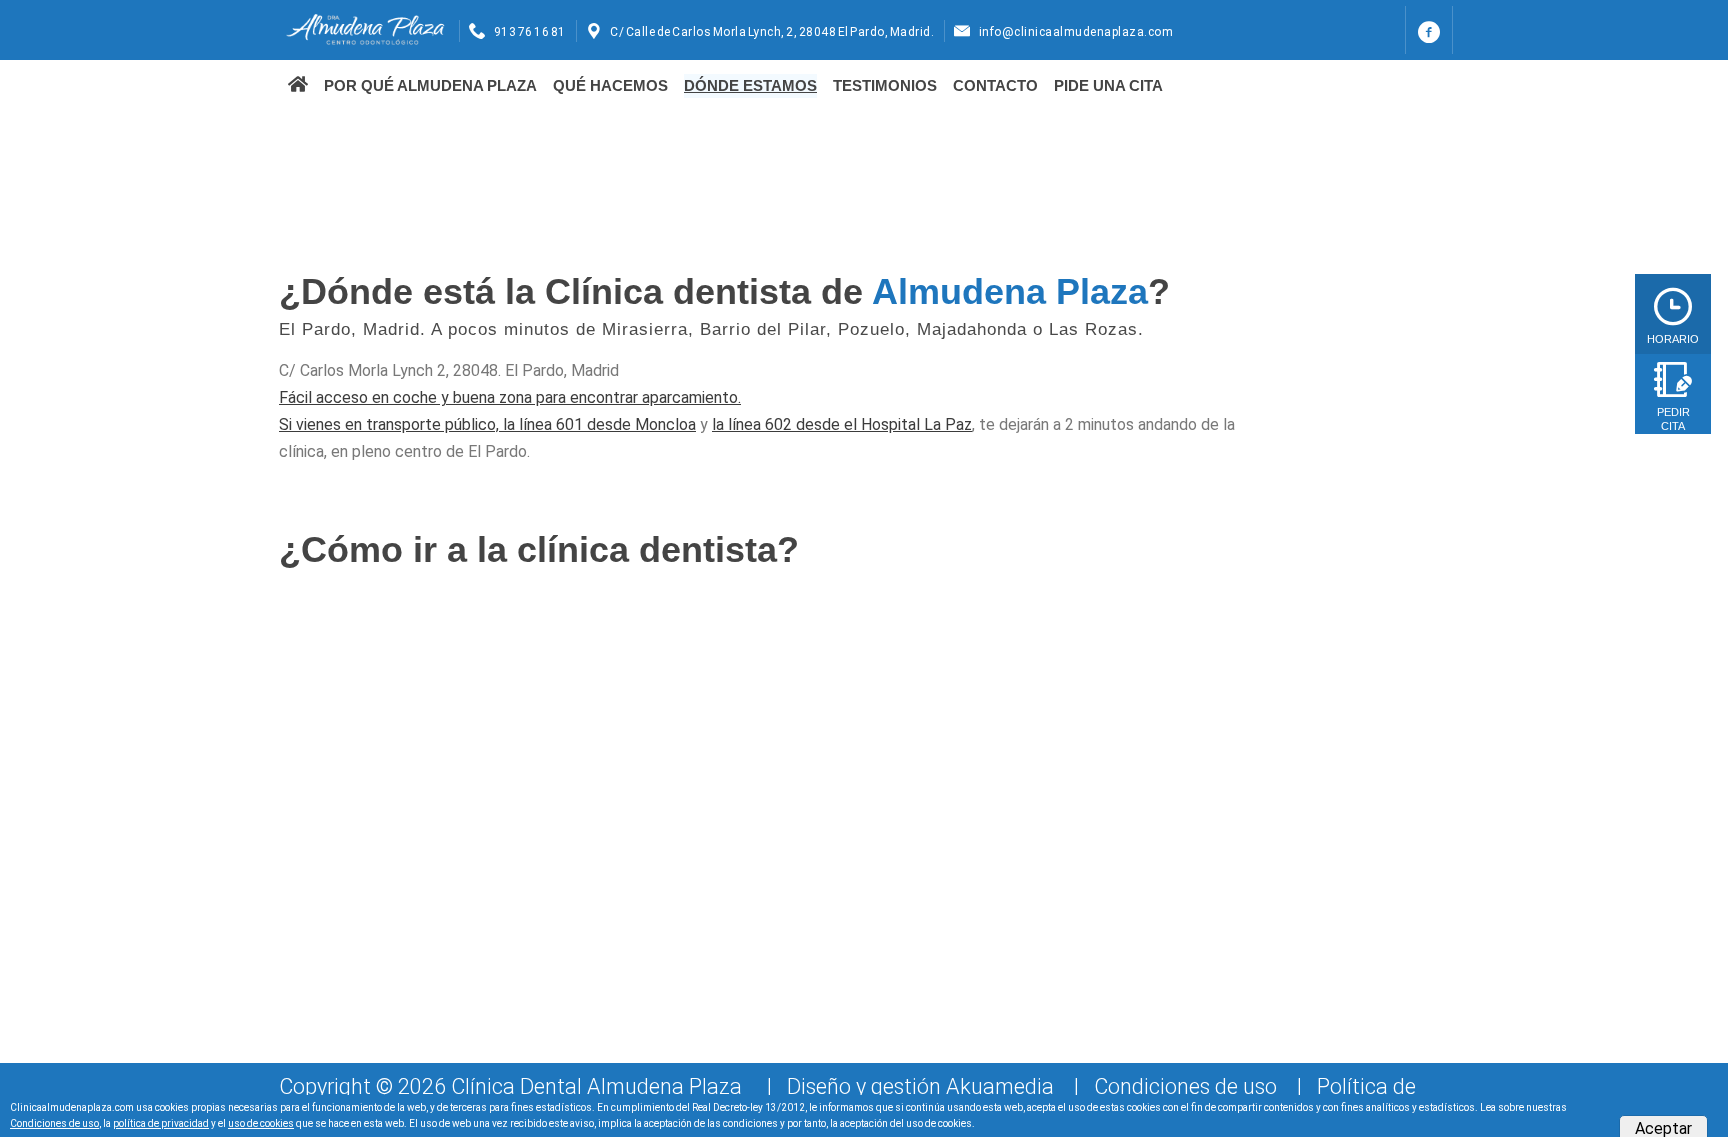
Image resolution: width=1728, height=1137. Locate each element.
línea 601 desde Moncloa (607, 424)
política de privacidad (161, 1123)
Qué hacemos (610, 85)
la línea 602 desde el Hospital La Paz (842, 424)
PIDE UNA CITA (1108, 85)
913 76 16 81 (530, 32)
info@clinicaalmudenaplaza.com (1076, 32)
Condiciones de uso (1185, 1086)
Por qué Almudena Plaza (430, 85)
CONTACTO (995, 85)
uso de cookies (261, 1123)
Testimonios (885, 85)
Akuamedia (1000, 1086)
